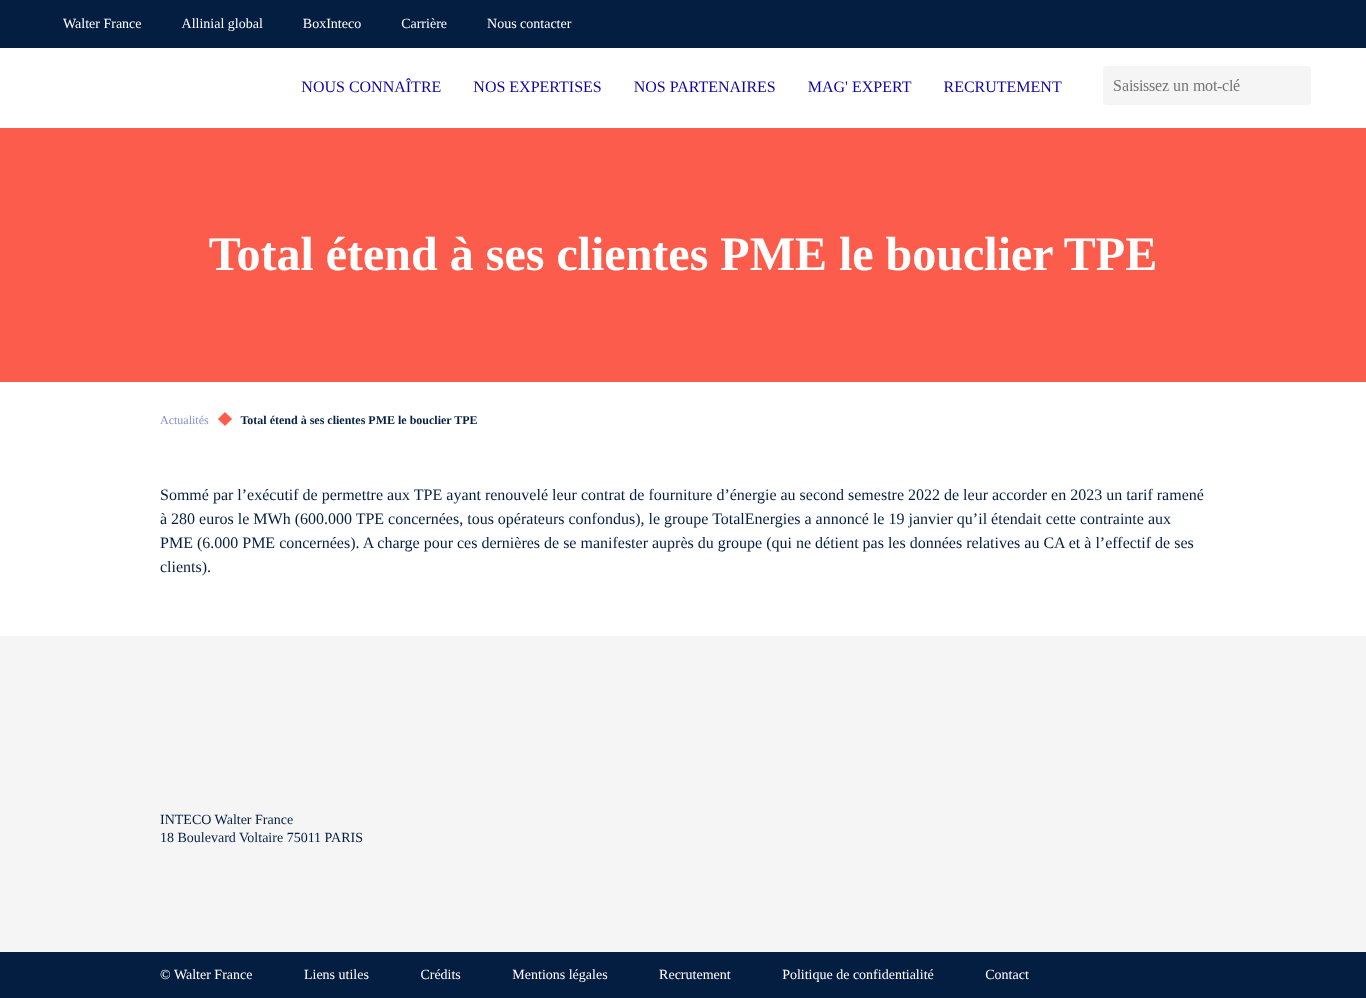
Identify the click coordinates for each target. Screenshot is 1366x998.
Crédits (440, 975)
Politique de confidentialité (858, 975)
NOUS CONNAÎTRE (371, 87)
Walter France (102, 24)
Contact (1007, 975)
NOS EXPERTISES (537, 87)
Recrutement (695, 975)
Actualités (184, 420)
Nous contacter (529, 24)
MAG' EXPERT (860, 87)
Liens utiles (336, 975)
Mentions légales (559, 975)
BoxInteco (332, 24)
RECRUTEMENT (1002, 87)
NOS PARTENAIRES (705, 87)
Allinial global (222, 24)
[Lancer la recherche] (1295, 85)
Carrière (424, 24)
